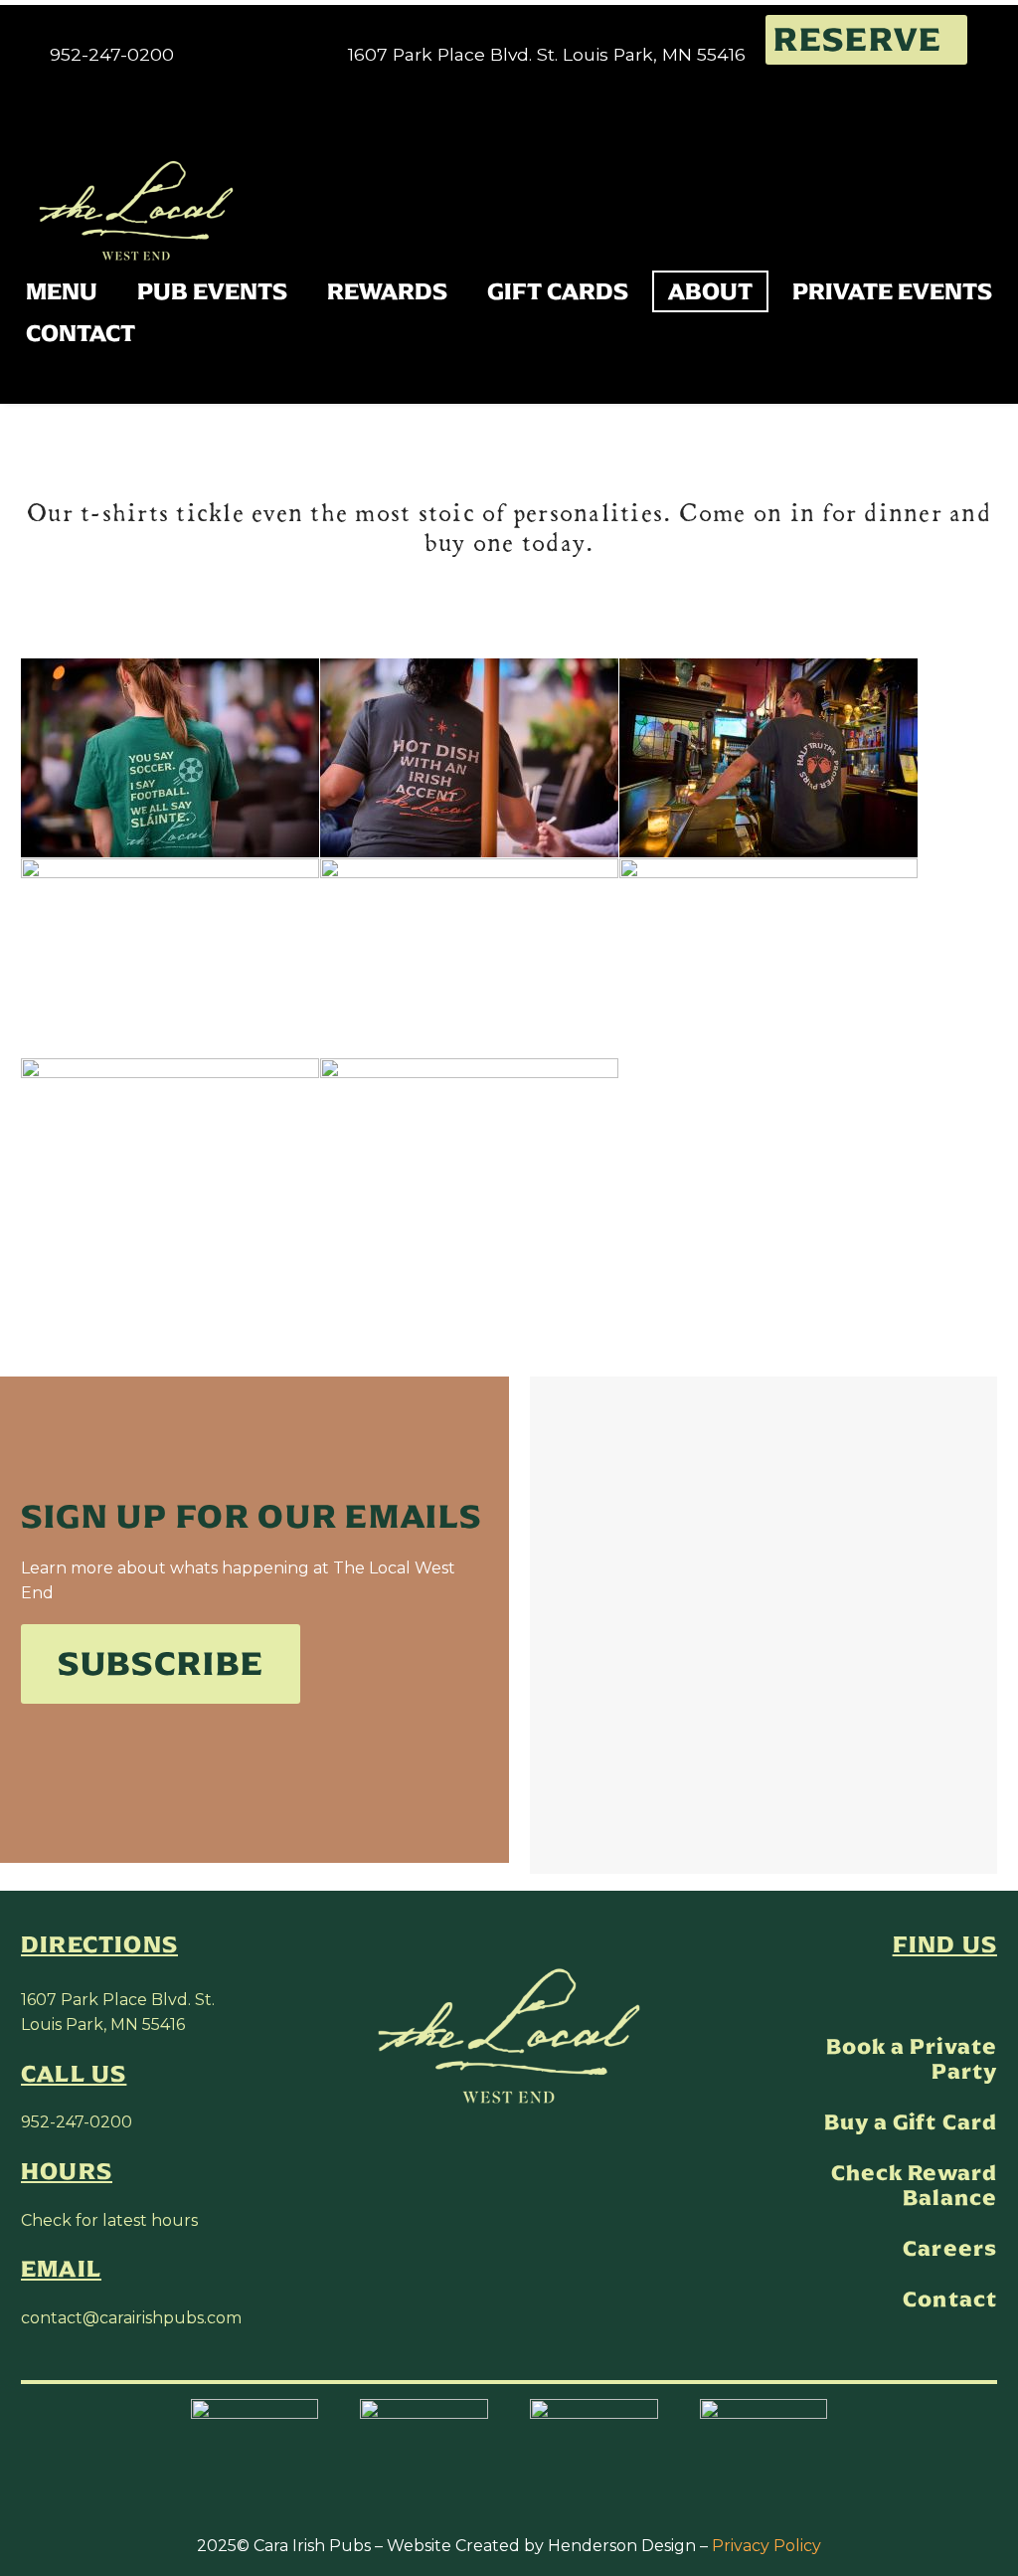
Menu (62, 291)
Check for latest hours (109, 2220)
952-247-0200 (77, 2122)
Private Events (892, 291)
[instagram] (986, 1992)
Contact (81, 333)
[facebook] (944, 1992)
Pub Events (212, 291)
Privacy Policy (766, 2546)
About (710, 291)
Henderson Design (622, 2546)
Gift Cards (558, 291)
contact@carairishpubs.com (131, 2318)
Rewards (387, 291)
